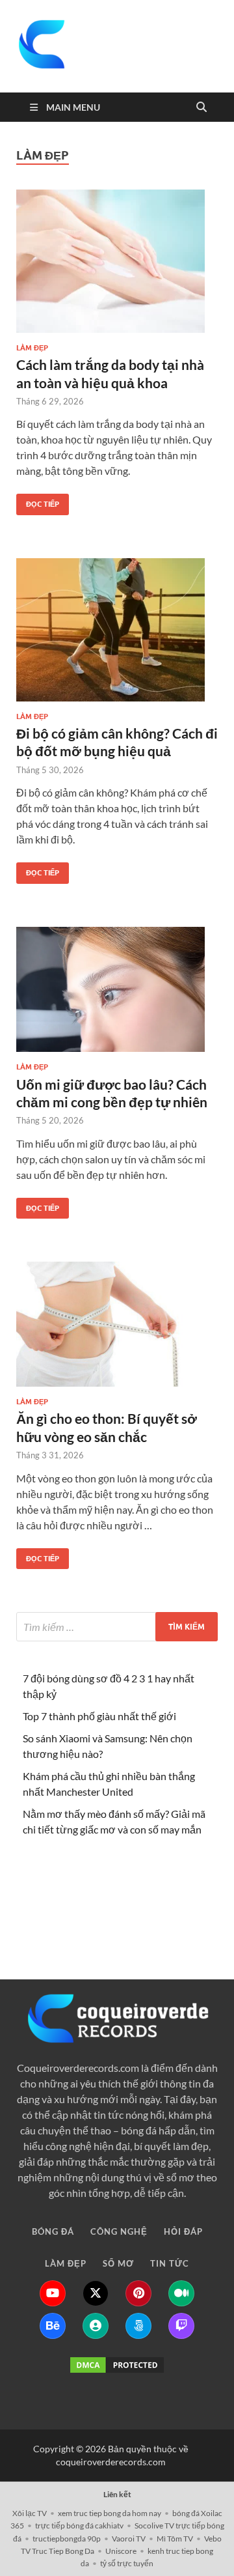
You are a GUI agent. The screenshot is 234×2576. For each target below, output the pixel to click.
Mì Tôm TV (175, 2539)
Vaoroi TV (129, 2539)
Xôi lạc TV (30, 2513)
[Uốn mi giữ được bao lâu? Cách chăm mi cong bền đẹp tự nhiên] (117, 990)
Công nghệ (119, 1875)
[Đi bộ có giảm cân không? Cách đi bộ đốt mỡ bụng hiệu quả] (117, 630)
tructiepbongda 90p (67, 2539)
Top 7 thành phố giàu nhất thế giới (99, 1716)
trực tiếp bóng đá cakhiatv (79, 2526)
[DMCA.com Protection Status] (117, 2365)
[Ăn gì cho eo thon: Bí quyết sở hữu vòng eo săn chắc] (117, 1324)
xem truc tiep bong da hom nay (110, 2513)
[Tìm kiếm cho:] (117, 1627)
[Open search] (201, 107)
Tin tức (170, 1907)
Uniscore (121, 2551)
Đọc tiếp (38, 501)
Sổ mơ (118, 1907)
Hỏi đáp (183, 1875)
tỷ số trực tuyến (127, 2563)
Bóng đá (53, 1875)
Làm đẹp (32, 348)
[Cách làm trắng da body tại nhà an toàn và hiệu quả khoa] (117, 261)
